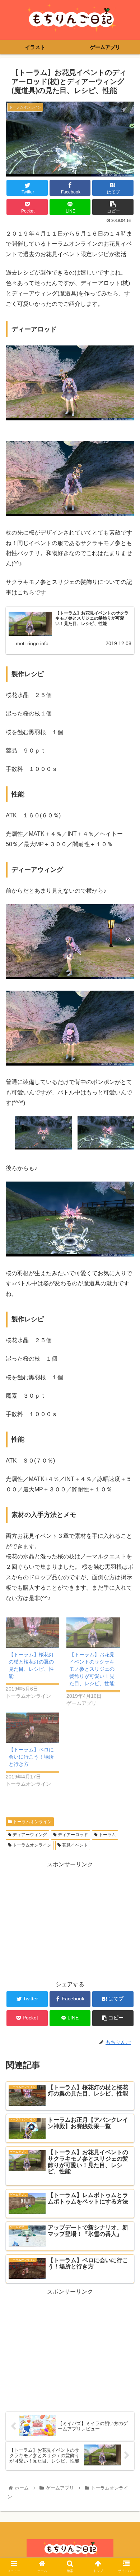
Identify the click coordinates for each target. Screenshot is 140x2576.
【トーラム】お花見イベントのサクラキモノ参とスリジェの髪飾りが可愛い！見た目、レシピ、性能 (92, 1669)
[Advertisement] (70, 1920)
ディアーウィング (29, 1835)
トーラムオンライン (32, 1822)
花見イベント (74, 1845)
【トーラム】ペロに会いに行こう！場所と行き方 (31, 1757)
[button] (126, 1365)
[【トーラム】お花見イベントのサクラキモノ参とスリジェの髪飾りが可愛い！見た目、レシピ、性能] (93, 1633)
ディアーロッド (72, 1835)
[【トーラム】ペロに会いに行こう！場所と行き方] (32, 1728)
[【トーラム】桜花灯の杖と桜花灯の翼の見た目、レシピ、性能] (32, 1633)
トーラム (107, 1835)
